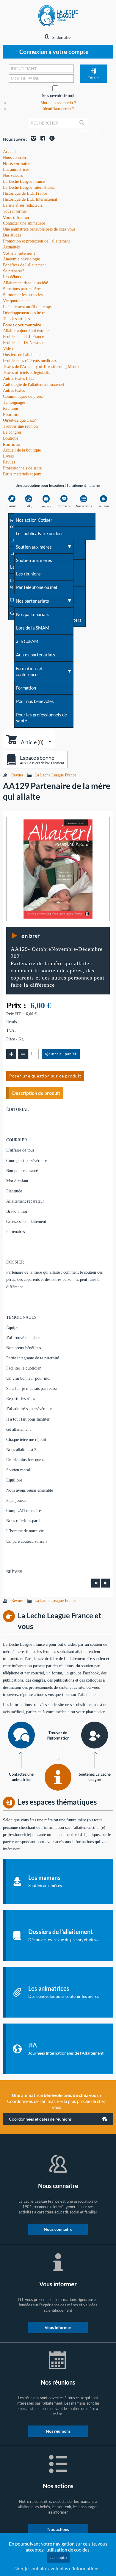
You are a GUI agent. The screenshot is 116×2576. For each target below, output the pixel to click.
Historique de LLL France (25, 193)
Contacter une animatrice (24, 223)
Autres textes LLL (18, 379)
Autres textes (14, 390)
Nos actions (58, 2529)
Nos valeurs (13, 175)
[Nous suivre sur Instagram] (32, 139)
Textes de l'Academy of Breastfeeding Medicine (43, 367)
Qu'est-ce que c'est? (19, 420)
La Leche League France (24, 181)
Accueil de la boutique (22, 450)
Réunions (12, 414)
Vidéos (9, 349)
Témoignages (14, 402)
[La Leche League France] (58, 15)
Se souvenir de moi (58, 96)
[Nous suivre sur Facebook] (41, 139)
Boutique (11, 444)
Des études (12, 235)
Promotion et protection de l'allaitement (36, 241)
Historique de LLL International (30, 199)
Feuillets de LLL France (23, 337)
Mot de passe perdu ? (58, 103)
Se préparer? (14, 271)
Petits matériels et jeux (22, 474)
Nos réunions (58, 2431)
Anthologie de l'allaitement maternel (34, 384)
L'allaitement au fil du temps (27, 307)
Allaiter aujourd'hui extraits (26, 331)
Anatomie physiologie (21, 259)
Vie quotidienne (16, 301)
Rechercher (83, 128)
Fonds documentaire (22, 325)
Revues (9, 462)
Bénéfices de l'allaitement (24, 265)
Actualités (11, 247)
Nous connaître (17, 164)
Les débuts (12, 277)
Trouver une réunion (20, 426)
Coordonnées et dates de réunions (40, 2119)
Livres (8, 456)
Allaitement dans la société (25, 283)
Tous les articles (16, 319)
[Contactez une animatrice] (21, 1735)
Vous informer (16, 217)
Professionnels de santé (22, 468)
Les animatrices (16, 169)
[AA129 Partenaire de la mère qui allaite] (58, 869)
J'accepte (58, 2557)
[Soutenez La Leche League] (95, 1735)
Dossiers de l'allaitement (23, 355)
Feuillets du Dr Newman (24, 343)
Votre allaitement (19, 253)
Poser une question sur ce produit (45, 1076)
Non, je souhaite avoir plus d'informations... (58, 2568)
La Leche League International (29, 187)
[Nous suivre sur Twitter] (51, 139)
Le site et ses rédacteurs (23, 205)
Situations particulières (22, 289)
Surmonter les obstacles (23, 295)
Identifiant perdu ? (58, 109)
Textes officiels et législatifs (26, 373)
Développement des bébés (25, 313)
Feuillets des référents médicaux (30, 361)
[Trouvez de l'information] (58, 1777)
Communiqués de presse (23, 396)
